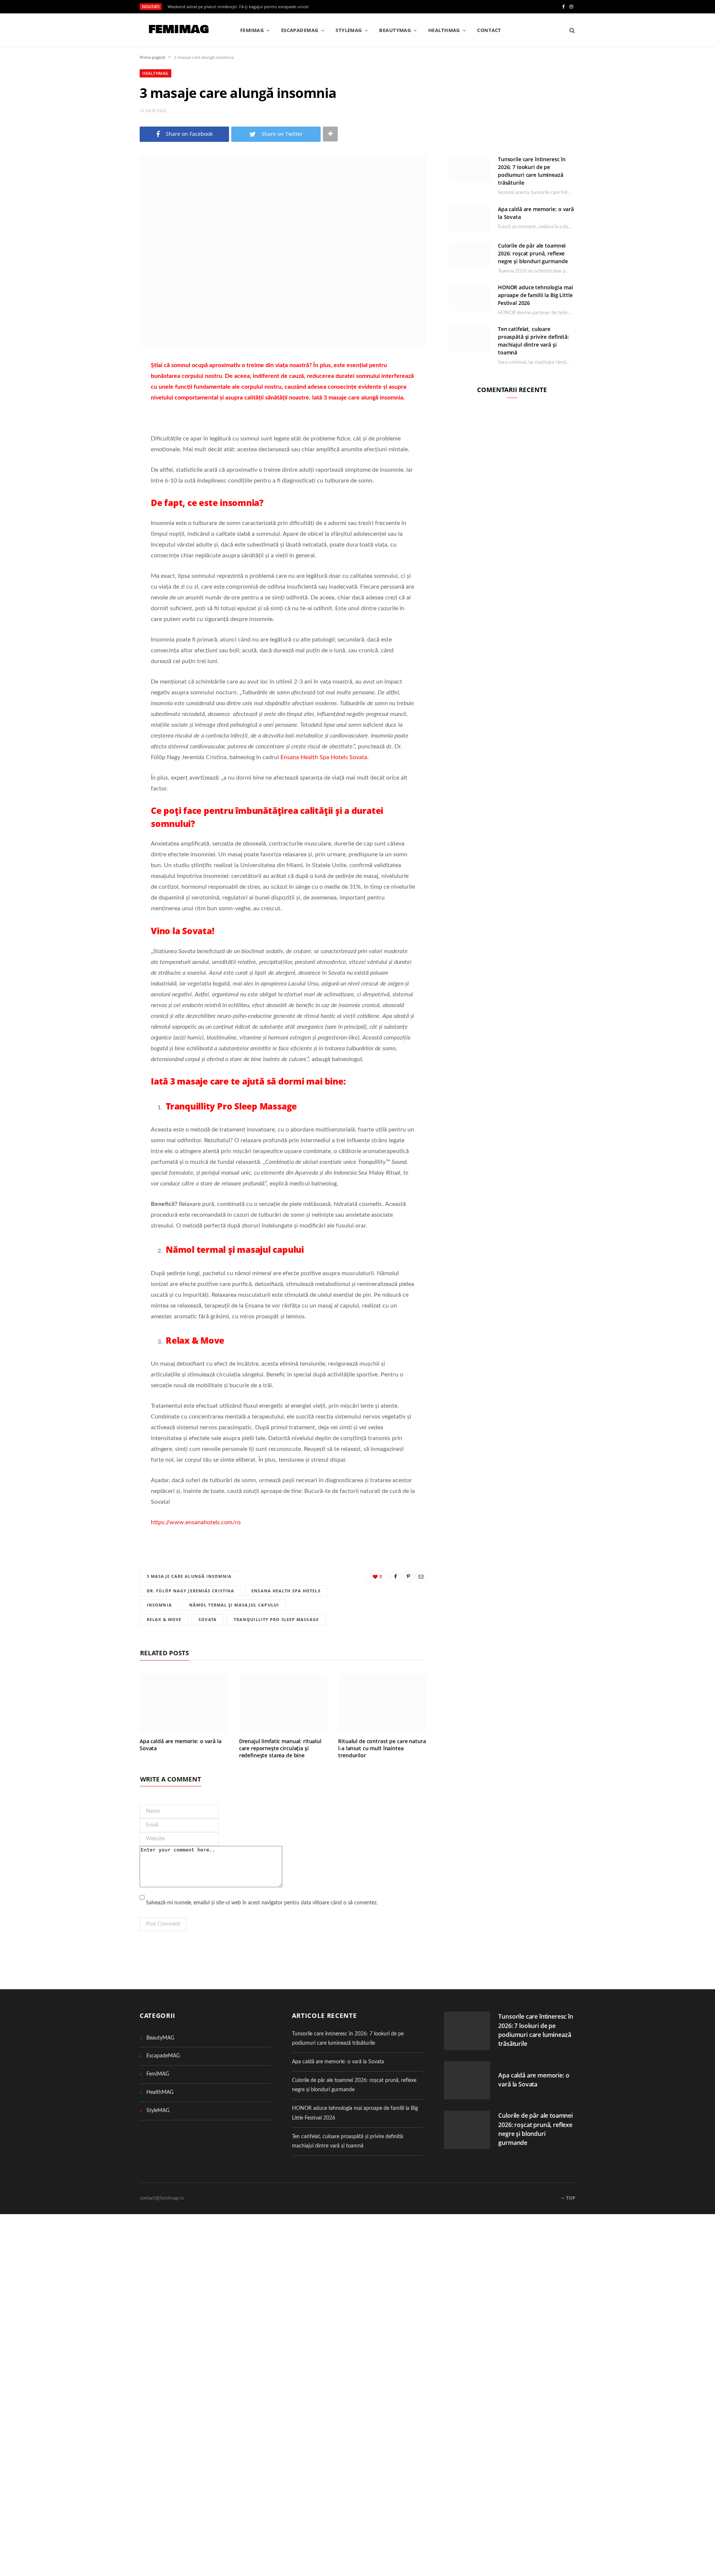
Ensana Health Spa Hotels (286, 1591)
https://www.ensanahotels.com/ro (196, 1522)
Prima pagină (152, 57)
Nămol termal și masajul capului (234, 1605)
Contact (489, 30)
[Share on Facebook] (102, 388)
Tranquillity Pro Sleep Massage (276, 1619)
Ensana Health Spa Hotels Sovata (324, 757)
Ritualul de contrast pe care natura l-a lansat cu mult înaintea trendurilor (382, 1748)
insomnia (159, 1605)
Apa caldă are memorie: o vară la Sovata (181, 1745)
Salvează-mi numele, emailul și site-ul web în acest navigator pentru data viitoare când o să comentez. (262, 1903)
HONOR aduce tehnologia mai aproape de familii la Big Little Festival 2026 (535, 295)
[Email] (102, 426)
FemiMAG (252, 30)
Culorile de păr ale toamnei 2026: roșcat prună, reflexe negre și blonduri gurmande (533, 253)
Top (570, 2198)
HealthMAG (444, 30)
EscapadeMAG (300, 30)
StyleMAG (349, 30)
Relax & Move (164, 1619)
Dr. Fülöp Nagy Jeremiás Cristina (190, 1591)
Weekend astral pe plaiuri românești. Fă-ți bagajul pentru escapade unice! (238, 7)
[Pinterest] (102, 407)
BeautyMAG (395, 30)
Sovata (208, 1619)
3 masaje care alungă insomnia (189, 1576)
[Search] (570, 30)
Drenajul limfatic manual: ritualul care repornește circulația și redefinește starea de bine (280, 1748)
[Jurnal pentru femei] (178, 31)
